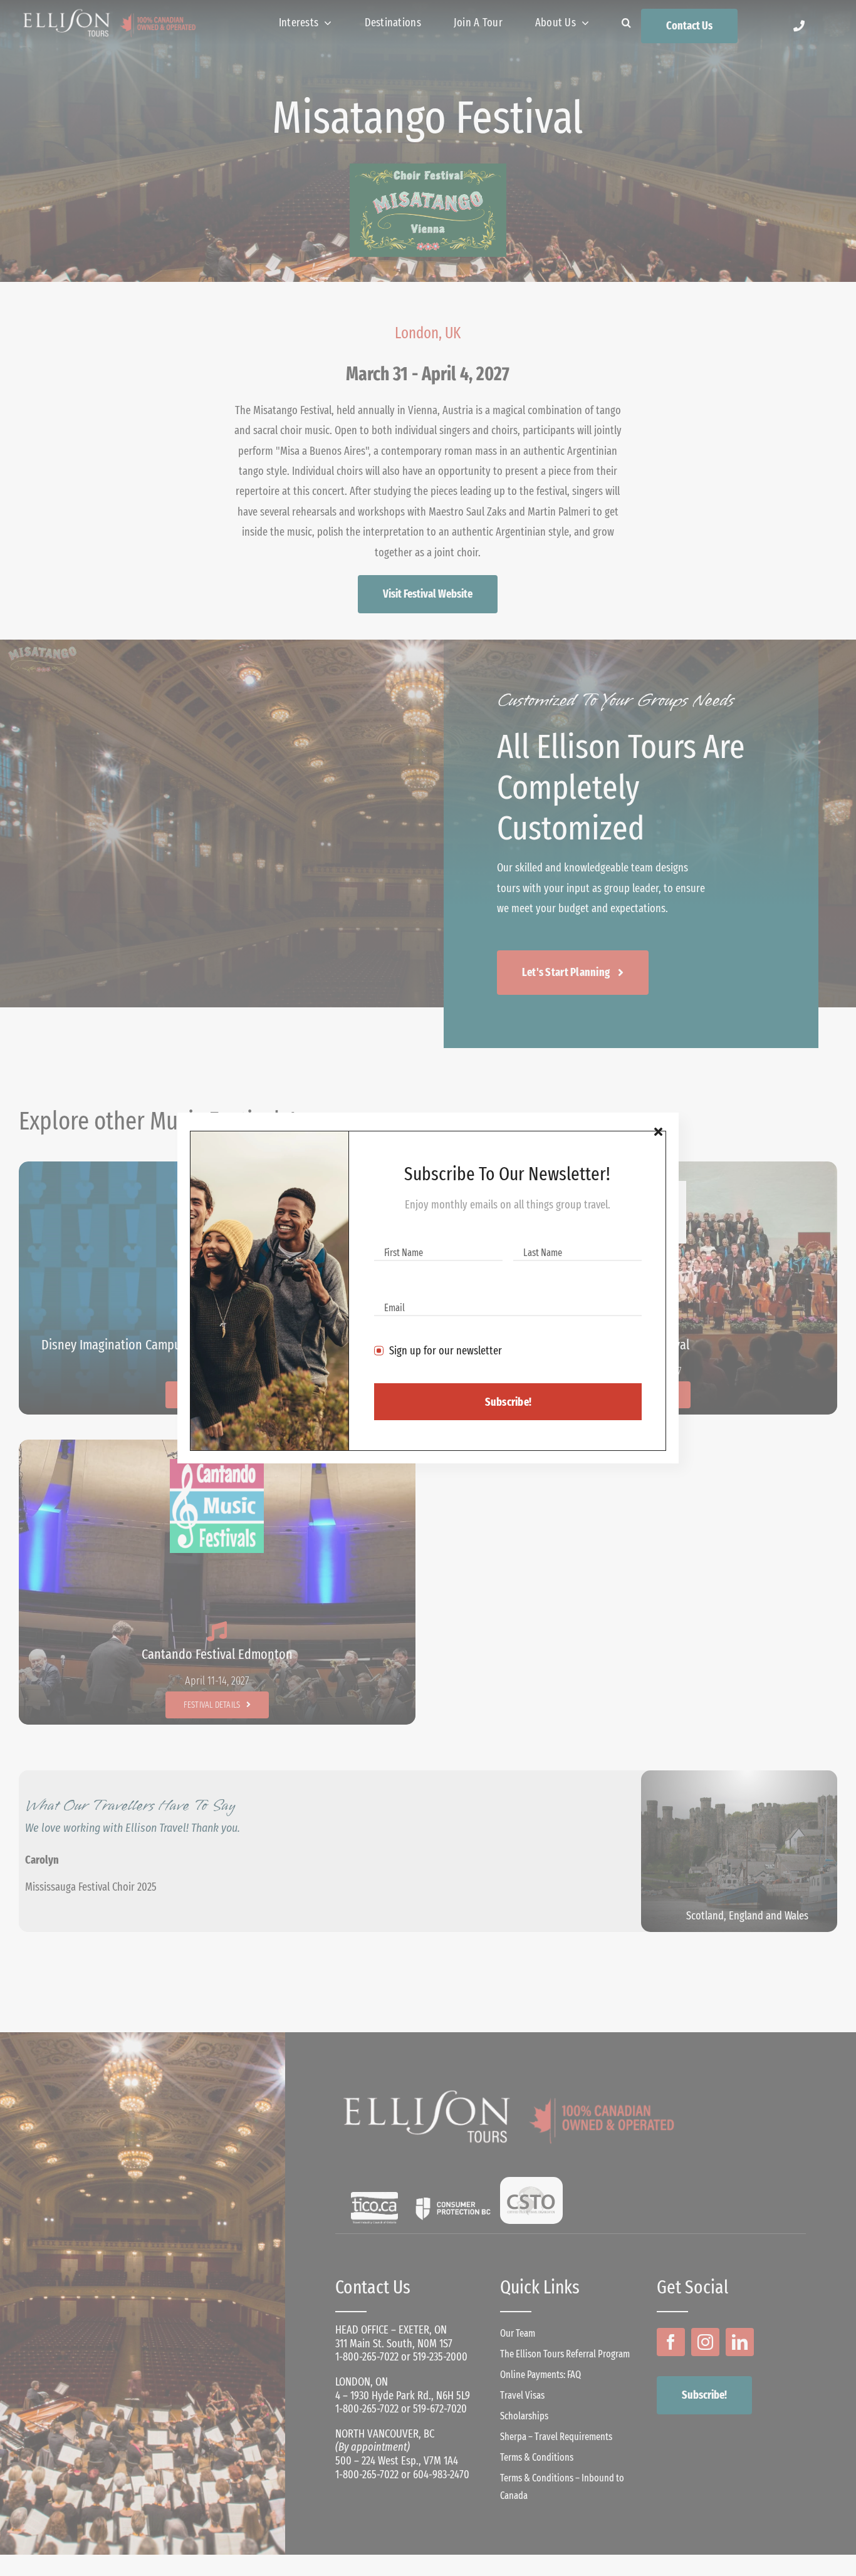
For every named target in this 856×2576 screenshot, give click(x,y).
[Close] (658, 1132)
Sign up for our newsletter (446, 1351)
